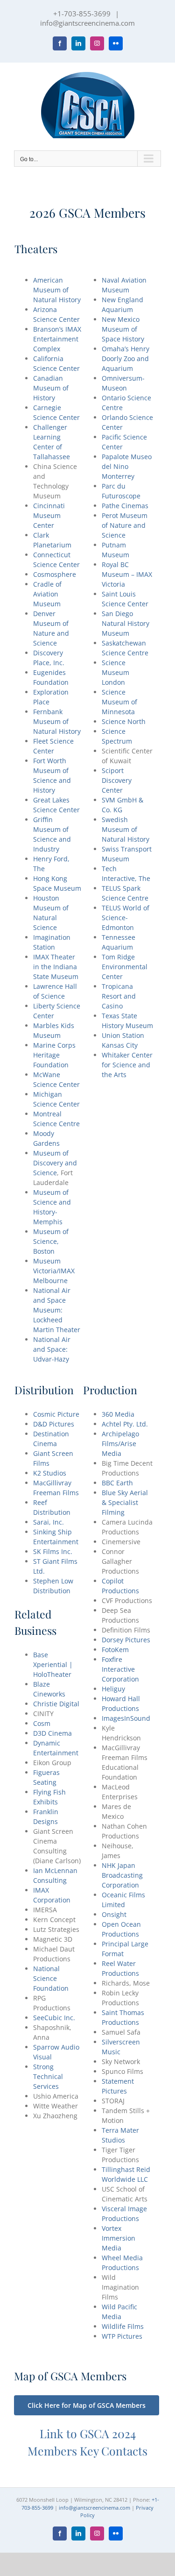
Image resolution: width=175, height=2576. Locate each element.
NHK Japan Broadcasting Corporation (122, 1875)
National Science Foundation (51, 1978)
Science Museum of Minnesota (119, 702)
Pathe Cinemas (125, 506)
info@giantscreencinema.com (87, 23)
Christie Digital (56, 1704)
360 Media (118, 1414)
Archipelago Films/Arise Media (120, 1444)
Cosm (42, 1723)
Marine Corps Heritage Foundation (54, 1055)
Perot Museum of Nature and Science (125, 525)
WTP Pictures (122, 2336)
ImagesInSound (126, 1718)
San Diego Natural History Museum (126, 623)
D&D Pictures (54, 1424)
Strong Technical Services (48, 2076)
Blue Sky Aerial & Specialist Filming (125, 1502)
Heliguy (113, 1689)
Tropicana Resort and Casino (119, 996)
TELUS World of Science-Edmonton (126, 918)
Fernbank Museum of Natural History (57, 721)
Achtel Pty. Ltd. (125, 1424)
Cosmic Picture (56, 1414)
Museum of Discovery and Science (55, 1163)
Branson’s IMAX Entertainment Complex (57, 339)
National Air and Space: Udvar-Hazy (52, 1349)
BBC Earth (117, 1483)
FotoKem (115, 1650)
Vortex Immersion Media (119, 2238)
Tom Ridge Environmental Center (125, 967)
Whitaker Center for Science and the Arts (127, 1065)
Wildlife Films (123, 2326)
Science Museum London (115, 672)
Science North (124, 721)
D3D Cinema (52, 1733)
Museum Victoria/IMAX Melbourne (54, 1271)
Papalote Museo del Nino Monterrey (127, 466)
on (123, 388)
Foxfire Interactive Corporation (120, 1669)
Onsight (114, 1914)
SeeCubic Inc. (54, 2018)
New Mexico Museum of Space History (123, 329)
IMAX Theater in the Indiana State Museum (56, 967)
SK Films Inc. (53, 1551)
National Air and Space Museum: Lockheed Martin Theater (57, 1310)
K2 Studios (50, 1473)
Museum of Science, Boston (51, 1241)
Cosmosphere (55, 574)
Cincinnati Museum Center (49, 515)
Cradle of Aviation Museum (47, 594)
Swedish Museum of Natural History (126, 829)
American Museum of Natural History (57, 290)
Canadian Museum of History (51, 388)
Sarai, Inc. (49, 1522)
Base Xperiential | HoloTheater (53, 1664)
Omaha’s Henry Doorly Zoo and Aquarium (126, 358)
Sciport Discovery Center (117, 780)
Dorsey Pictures (126, 1640)
